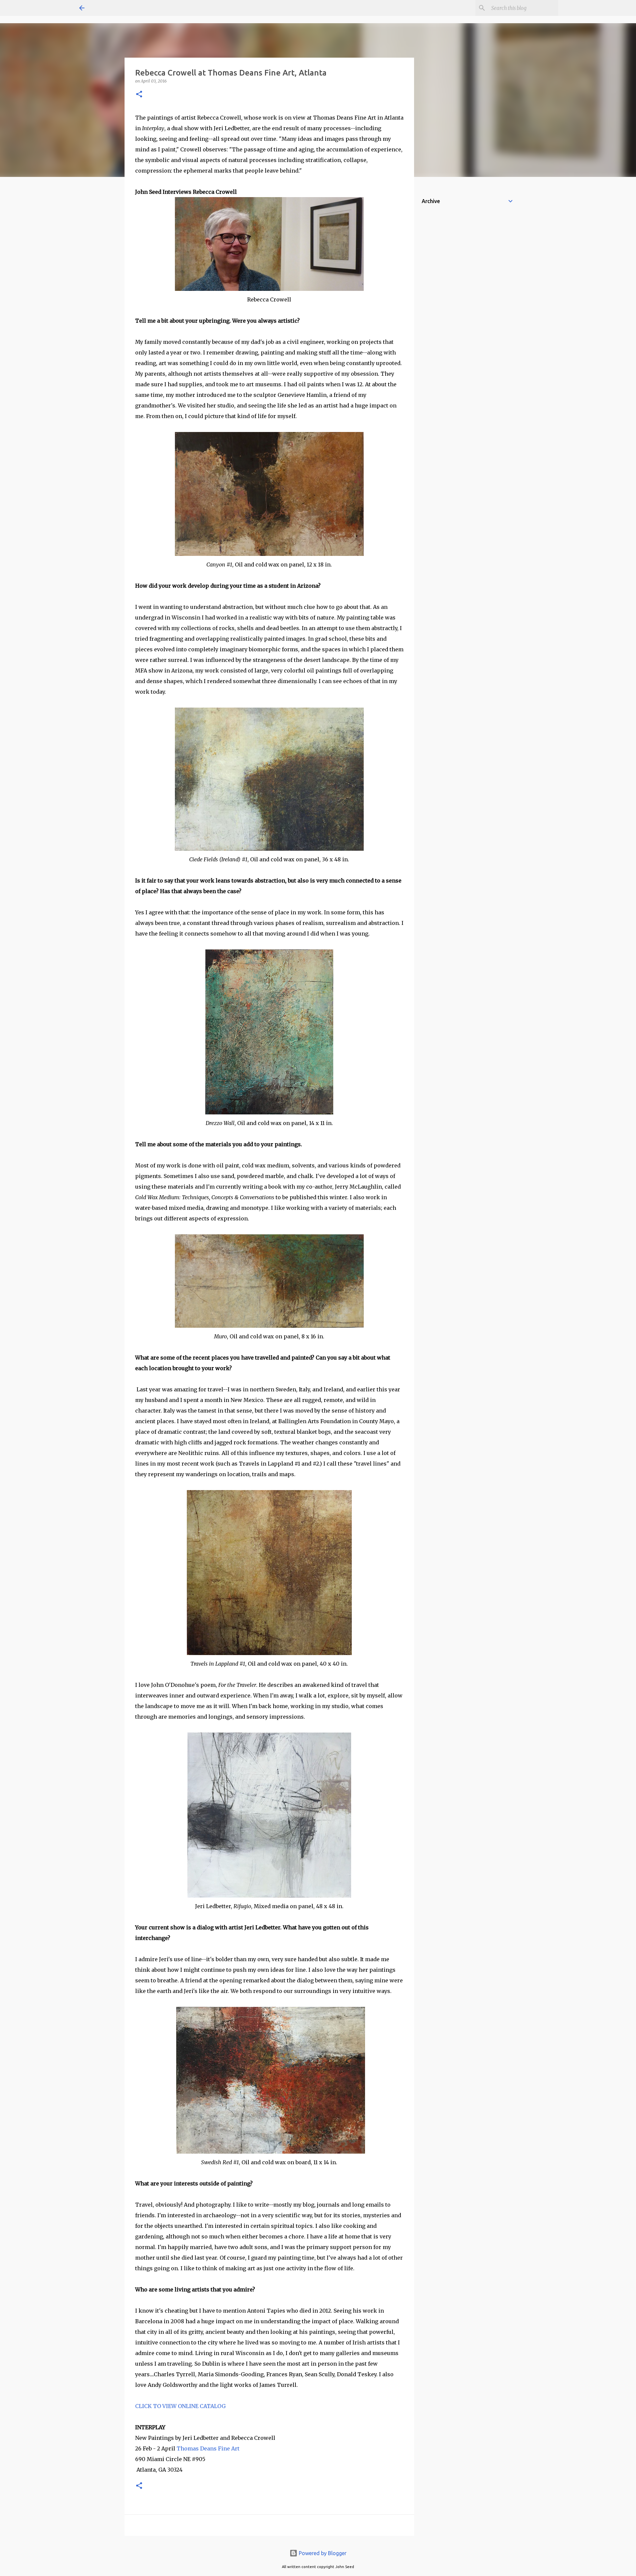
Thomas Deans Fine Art (208, 2448)
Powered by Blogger (322, 2553)
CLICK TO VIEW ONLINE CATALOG (180, 2406)
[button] (139, 95)
